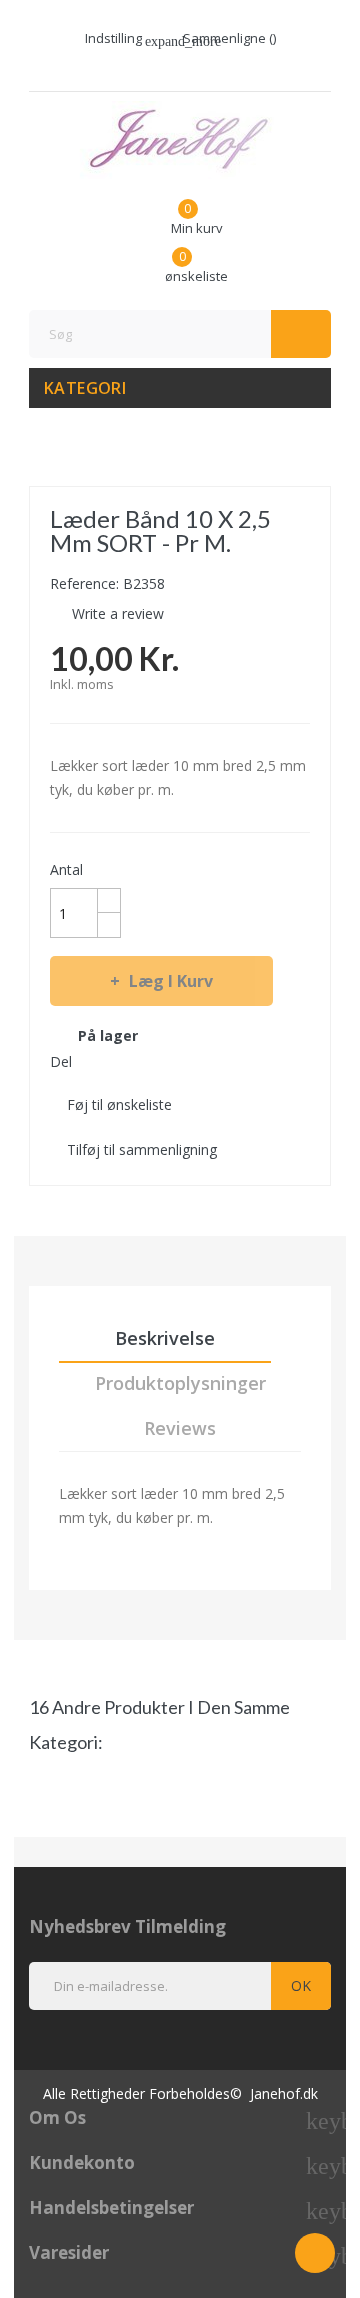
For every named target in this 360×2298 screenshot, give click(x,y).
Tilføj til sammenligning (142, 1149)
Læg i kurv (171, 981)
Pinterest (164, 1061)
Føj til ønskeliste (119, 1104)
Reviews (180, 1428)
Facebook (170, 67)
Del (92, 1061)
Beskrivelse (165, 1338)
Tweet (128, 1061)
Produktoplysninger (180, 1383)
